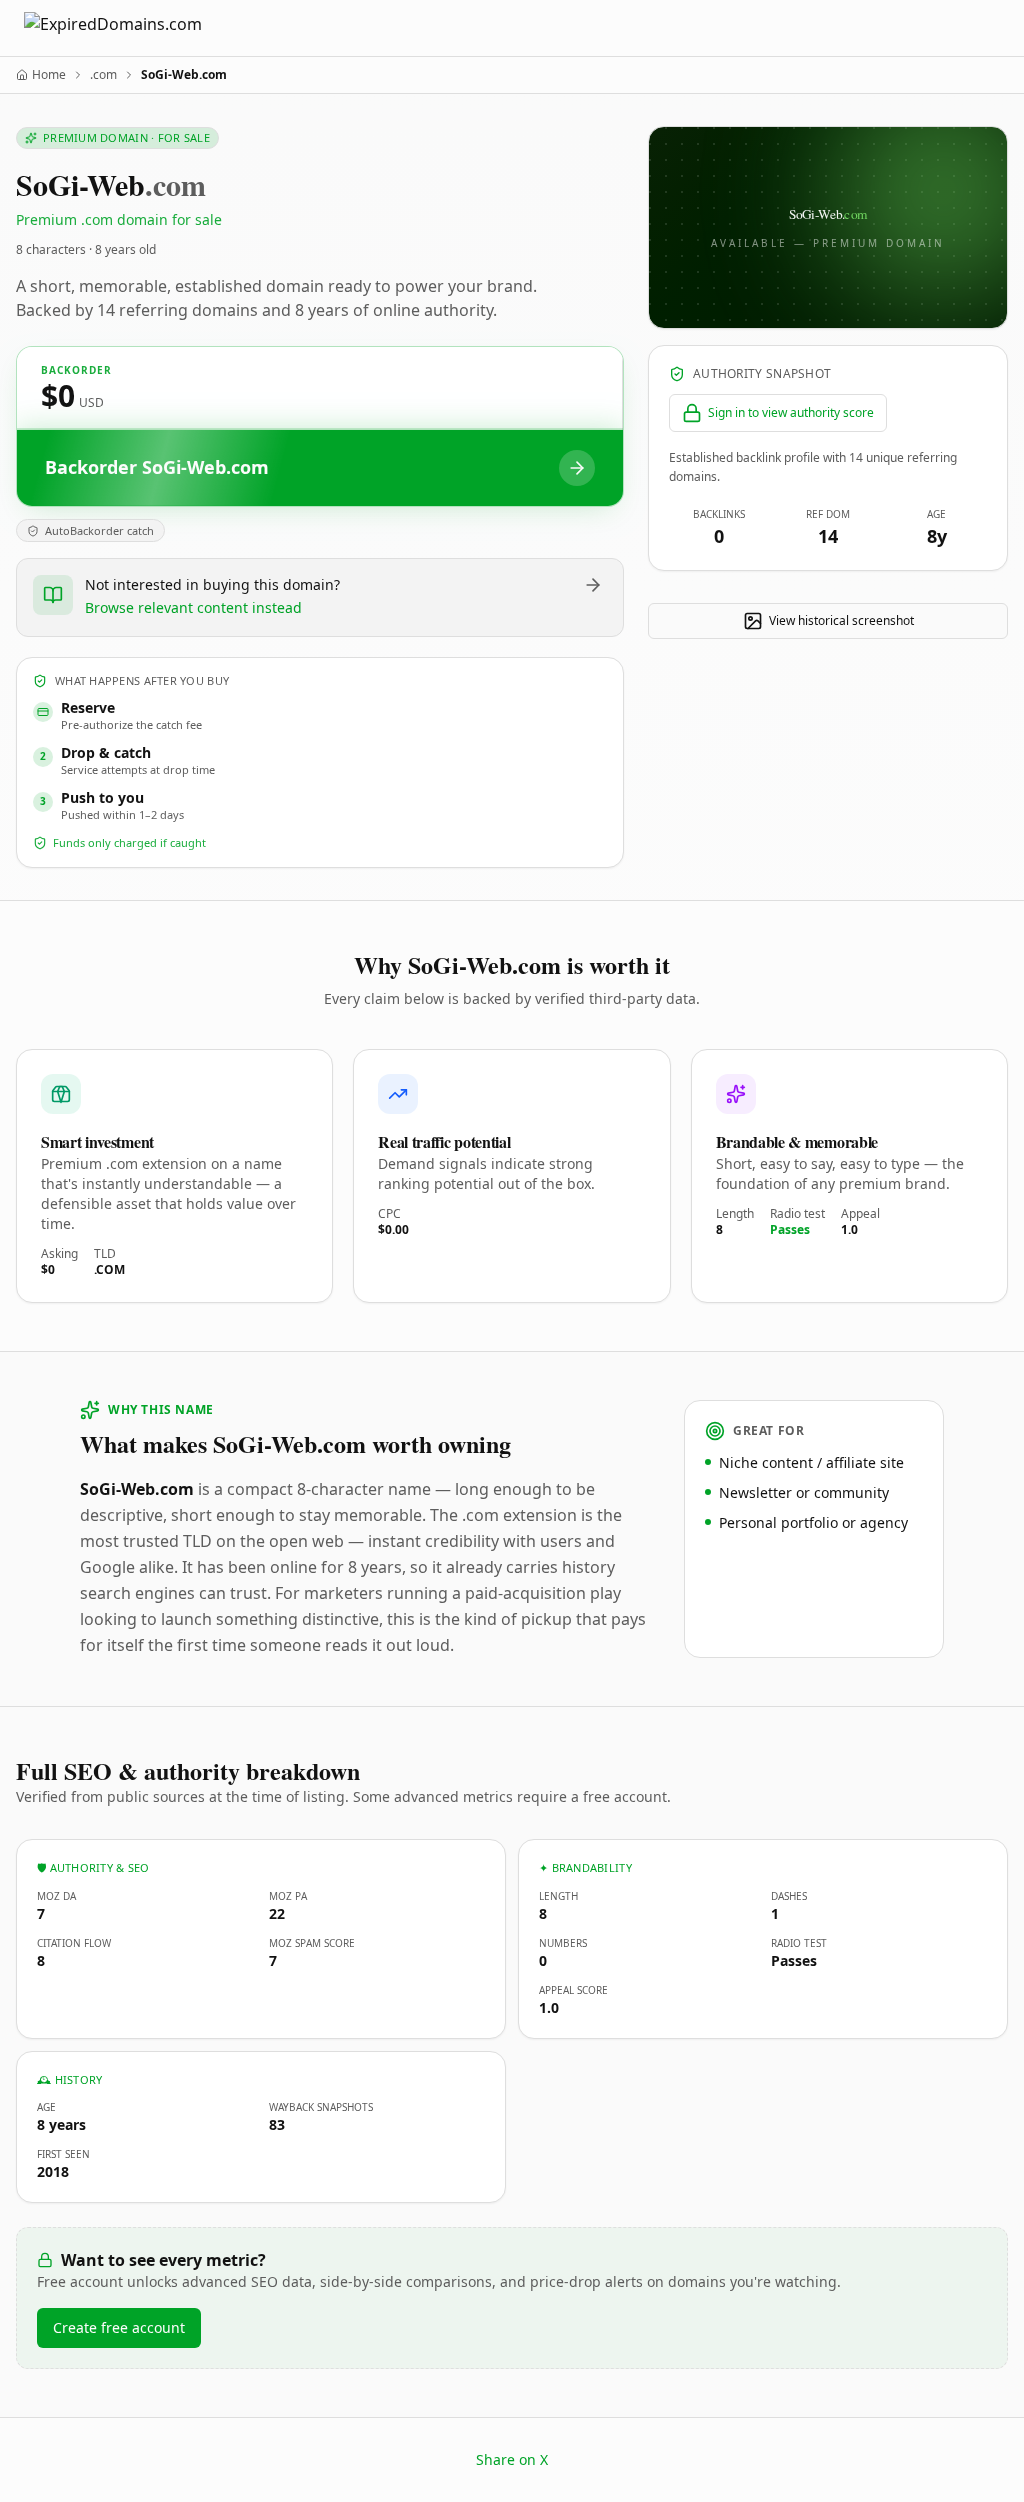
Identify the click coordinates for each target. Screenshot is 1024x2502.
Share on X (512, 2459)
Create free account (119, 2327)
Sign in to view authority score (791, 412)
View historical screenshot (841, 620)
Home (49, 75)
